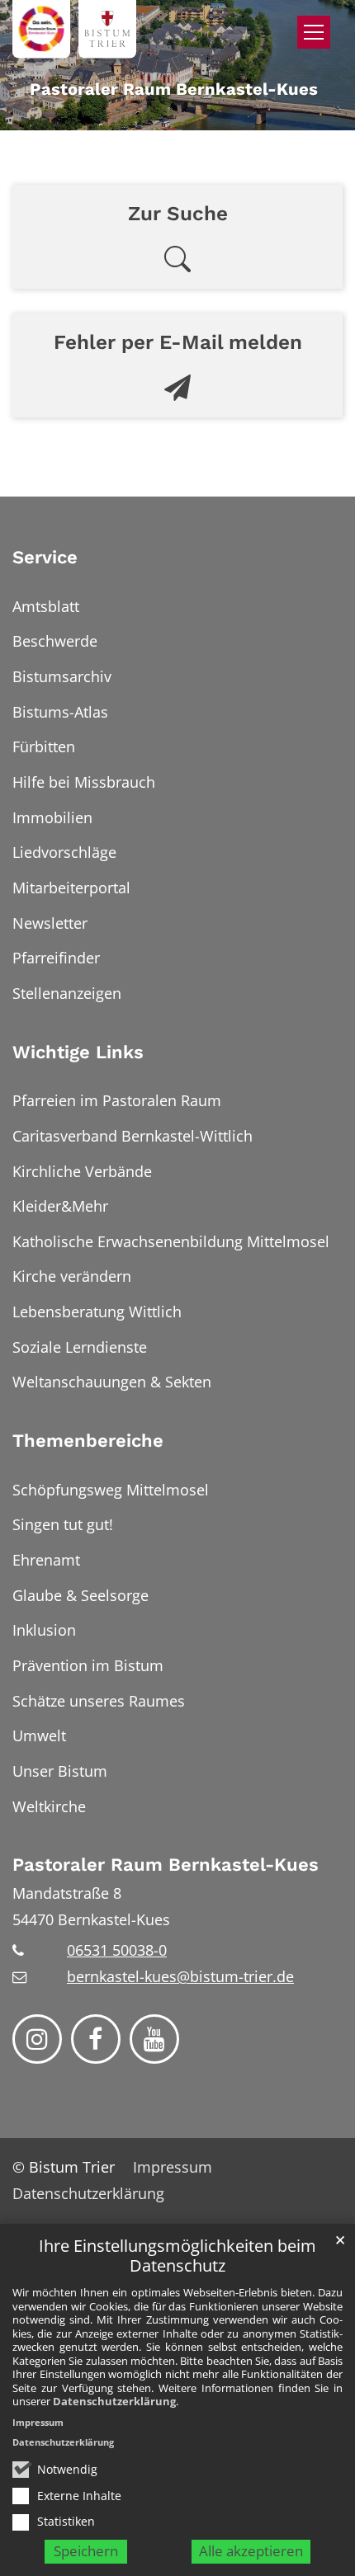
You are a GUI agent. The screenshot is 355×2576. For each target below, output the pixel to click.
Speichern (86, 2551)
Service (45, 557)
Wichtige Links (78, 1052)
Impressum (38, 2422)
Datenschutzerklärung (114, 2401)
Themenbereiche (88, 1441)
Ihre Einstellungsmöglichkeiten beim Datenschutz (177, 2256)
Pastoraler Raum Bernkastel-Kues (166, 1865)
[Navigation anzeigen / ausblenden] (314, 32)
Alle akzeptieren (251, 2551)
